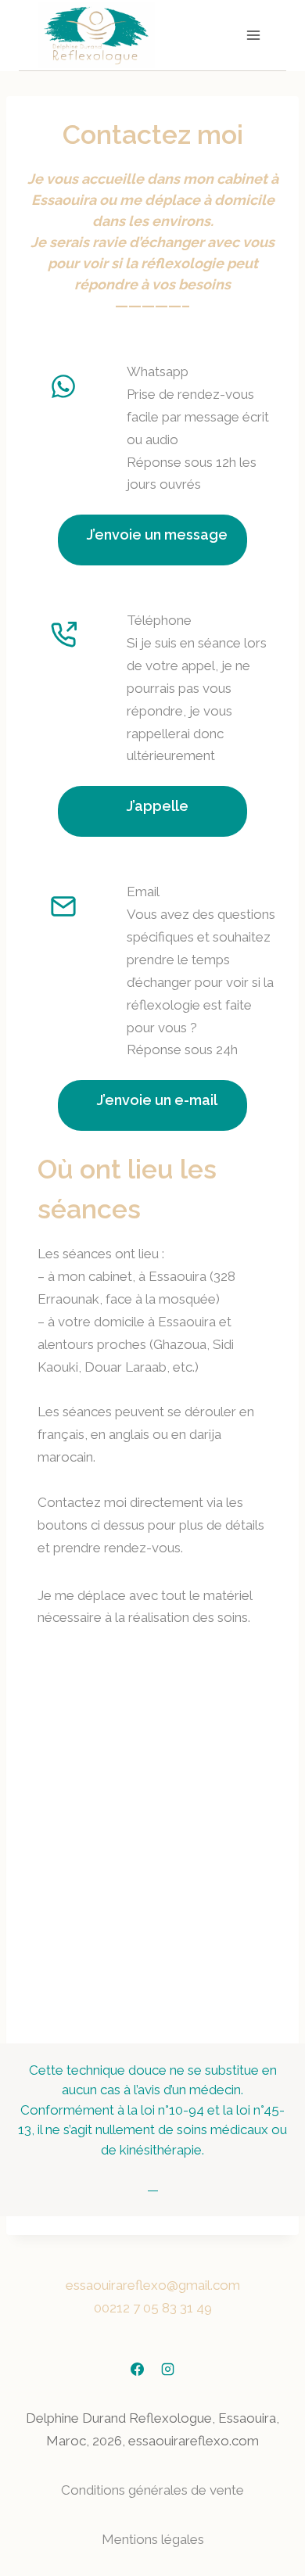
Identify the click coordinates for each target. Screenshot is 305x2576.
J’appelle (158, 806)
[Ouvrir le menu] (253, 35)
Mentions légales (153, 2539)
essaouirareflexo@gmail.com (153, 2285)
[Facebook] (137, 2369)
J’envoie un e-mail (157, 1100)
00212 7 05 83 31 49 (153, 2308)
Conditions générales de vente (152, 2490)
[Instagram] (168, 2369)
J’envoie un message (157, 535)
